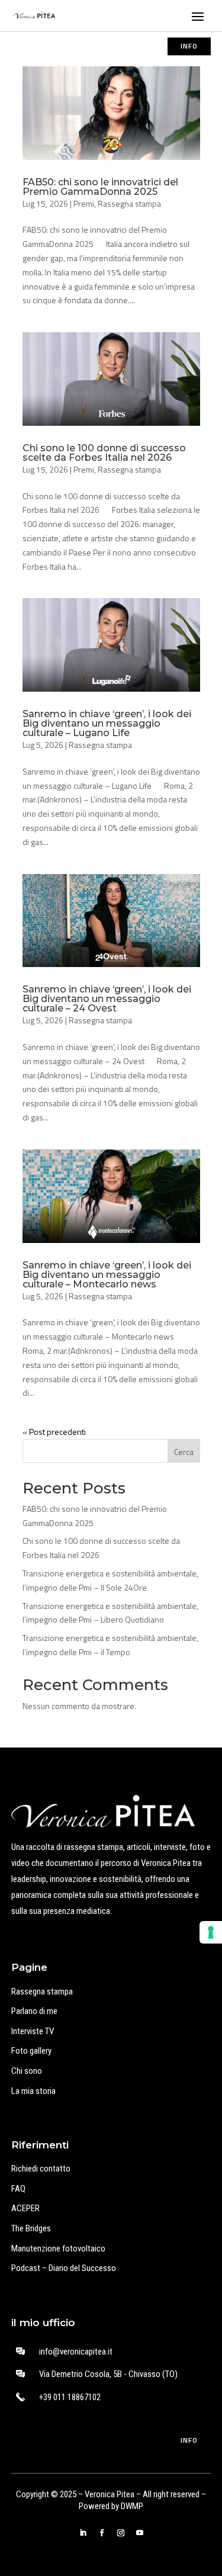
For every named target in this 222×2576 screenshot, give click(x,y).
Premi (84, 203)
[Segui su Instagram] (121, 2533)
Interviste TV (33, 2031)
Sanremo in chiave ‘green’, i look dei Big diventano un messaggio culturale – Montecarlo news (107, 1275)
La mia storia (33, 2091)
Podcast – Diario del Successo (64, 2268)
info (189, 46)
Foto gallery (31, 2051)
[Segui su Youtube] (140, 2533)
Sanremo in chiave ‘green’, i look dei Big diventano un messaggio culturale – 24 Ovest (107, 999)
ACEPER (25, 2208)
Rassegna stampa (129, 203)
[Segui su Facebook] (102, 2533)
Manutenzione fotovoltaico (58, 2249)
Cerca (184, 1452)
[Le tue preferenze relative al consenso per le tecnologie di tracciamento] (211, 1932)
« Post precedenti (54, 1432)
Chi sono (27, 2071)
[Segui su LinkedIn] (83, 2533)
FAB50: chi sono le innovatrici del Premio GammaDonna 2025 (100, 187)
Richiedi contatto (41, 2169)
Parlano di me (34, 2011)
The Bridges (31, 2228)
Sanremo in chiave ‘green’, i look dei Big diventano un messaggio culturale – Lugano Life (107, 723)
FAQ (18, 2189)
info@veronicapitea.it (76, 2352)
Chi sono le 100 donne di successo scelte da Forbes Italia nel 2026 (104, 453)
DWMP (132, 2506)
